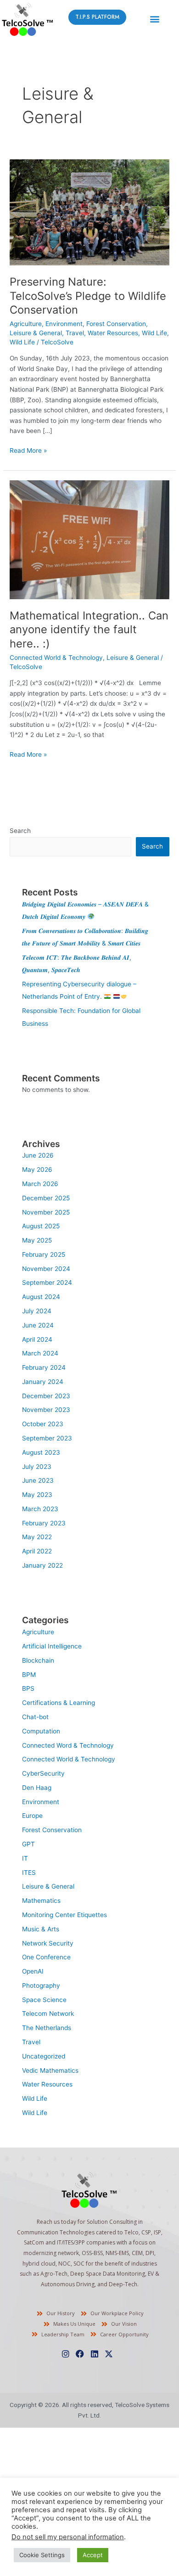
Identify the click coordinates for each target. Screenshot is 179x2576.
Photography (41, 1985)
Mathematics (41, 1901)
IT (25, 1858)
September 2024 (47, 1282)
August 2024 (41, 1297)
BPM (29, 1675)
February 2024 (44, 1367)
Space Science (44, 2000)
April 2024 (37, 1339)
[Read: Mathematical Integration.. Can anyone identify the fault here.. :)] (89, 539)
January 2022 (42, 1565)
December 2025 (46, 1198)
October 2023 (43, 1424)
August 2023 (41, 1452)
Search (20, 831)
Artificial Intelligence (52, 1646)
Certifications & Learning (59, 1703)
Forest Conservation (116, 324)
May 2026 (37, 1170)
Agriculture (26, 324)
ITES (29, 1873)
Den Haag (37, 1788)
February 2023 (44, 1523)
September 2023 (47, 1438)
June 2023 (38, 1480)
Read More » (28, 450)
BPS (28, 1688)
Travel (75, 333)
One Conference (46, 1957)
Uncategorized (44, 2056)
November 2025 (46, 1212)
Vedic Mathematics (50, 2070)
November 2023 (46, 1410)
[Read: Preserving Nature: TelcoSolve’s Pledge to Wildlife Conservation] (89, 212)
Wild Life (154, 333)
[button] (154, 19)
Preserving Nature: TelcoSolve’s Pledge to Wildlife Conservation (88, 296)
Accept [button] (93, 2555)
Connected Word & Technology (68, 1745)
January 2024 (43, 1382)
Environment (64, 324)
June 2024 (38, 1325)
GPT (28, 1844)
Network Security (48, 1943)
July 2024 (37, 1311)
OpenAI (33, 1971)
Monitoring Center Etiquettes (64, 1915)
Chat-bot (35, 1717)
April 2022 (37, 1551)
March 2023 (40, 1509)
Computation (41, 1731)
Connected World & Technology (56, 658)
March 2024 (40, 1353)
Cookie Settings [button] (42, 2555)
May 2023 (37, 1495)
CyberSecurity (43, 1773)
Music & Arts (41, 1929)
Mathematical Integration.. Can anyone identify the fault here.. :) (89, 630)
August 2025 (41, 1226)
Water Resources (113, 333)
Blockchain (38, 1660)
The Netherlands (47, 2028)
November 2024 (46, 1269)
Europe (32, 1816)
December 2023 (46, 1396)
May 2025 (37, 1240)
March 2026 (40, 1184)
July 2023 (37, 1467)
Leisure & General (36, 333)
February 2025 (44, 1254)
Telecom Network (48, 2014)
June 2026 (38, 1155)
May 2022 (37, 1537)
